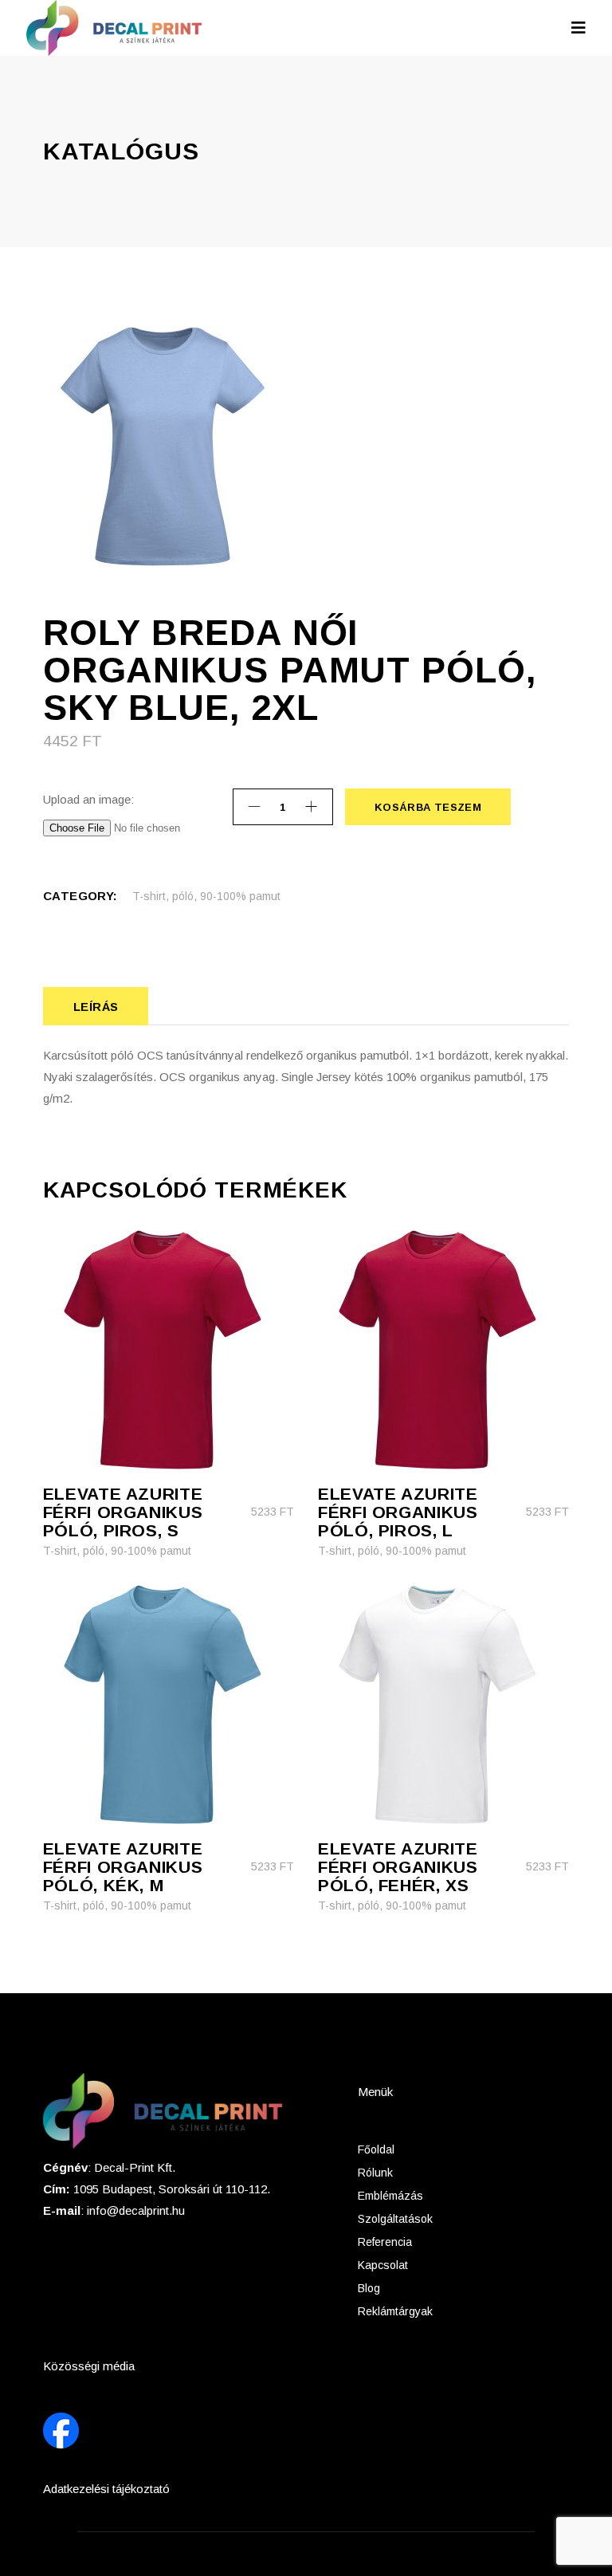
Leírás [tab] (96, 1007)
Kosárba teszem (428, 807)
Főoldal (376, 2149)
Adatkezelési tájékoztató (106, 2489)
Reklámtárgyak (395, 2311)
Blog (369, 2288)
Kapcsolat (383, 2265)
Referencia (385, 2242)
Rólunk (375, 2173)
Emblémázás (390, 2196)
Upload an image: (88, 799)
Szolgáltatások (395, 2219)
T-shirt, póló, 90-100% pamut (206, 896)
